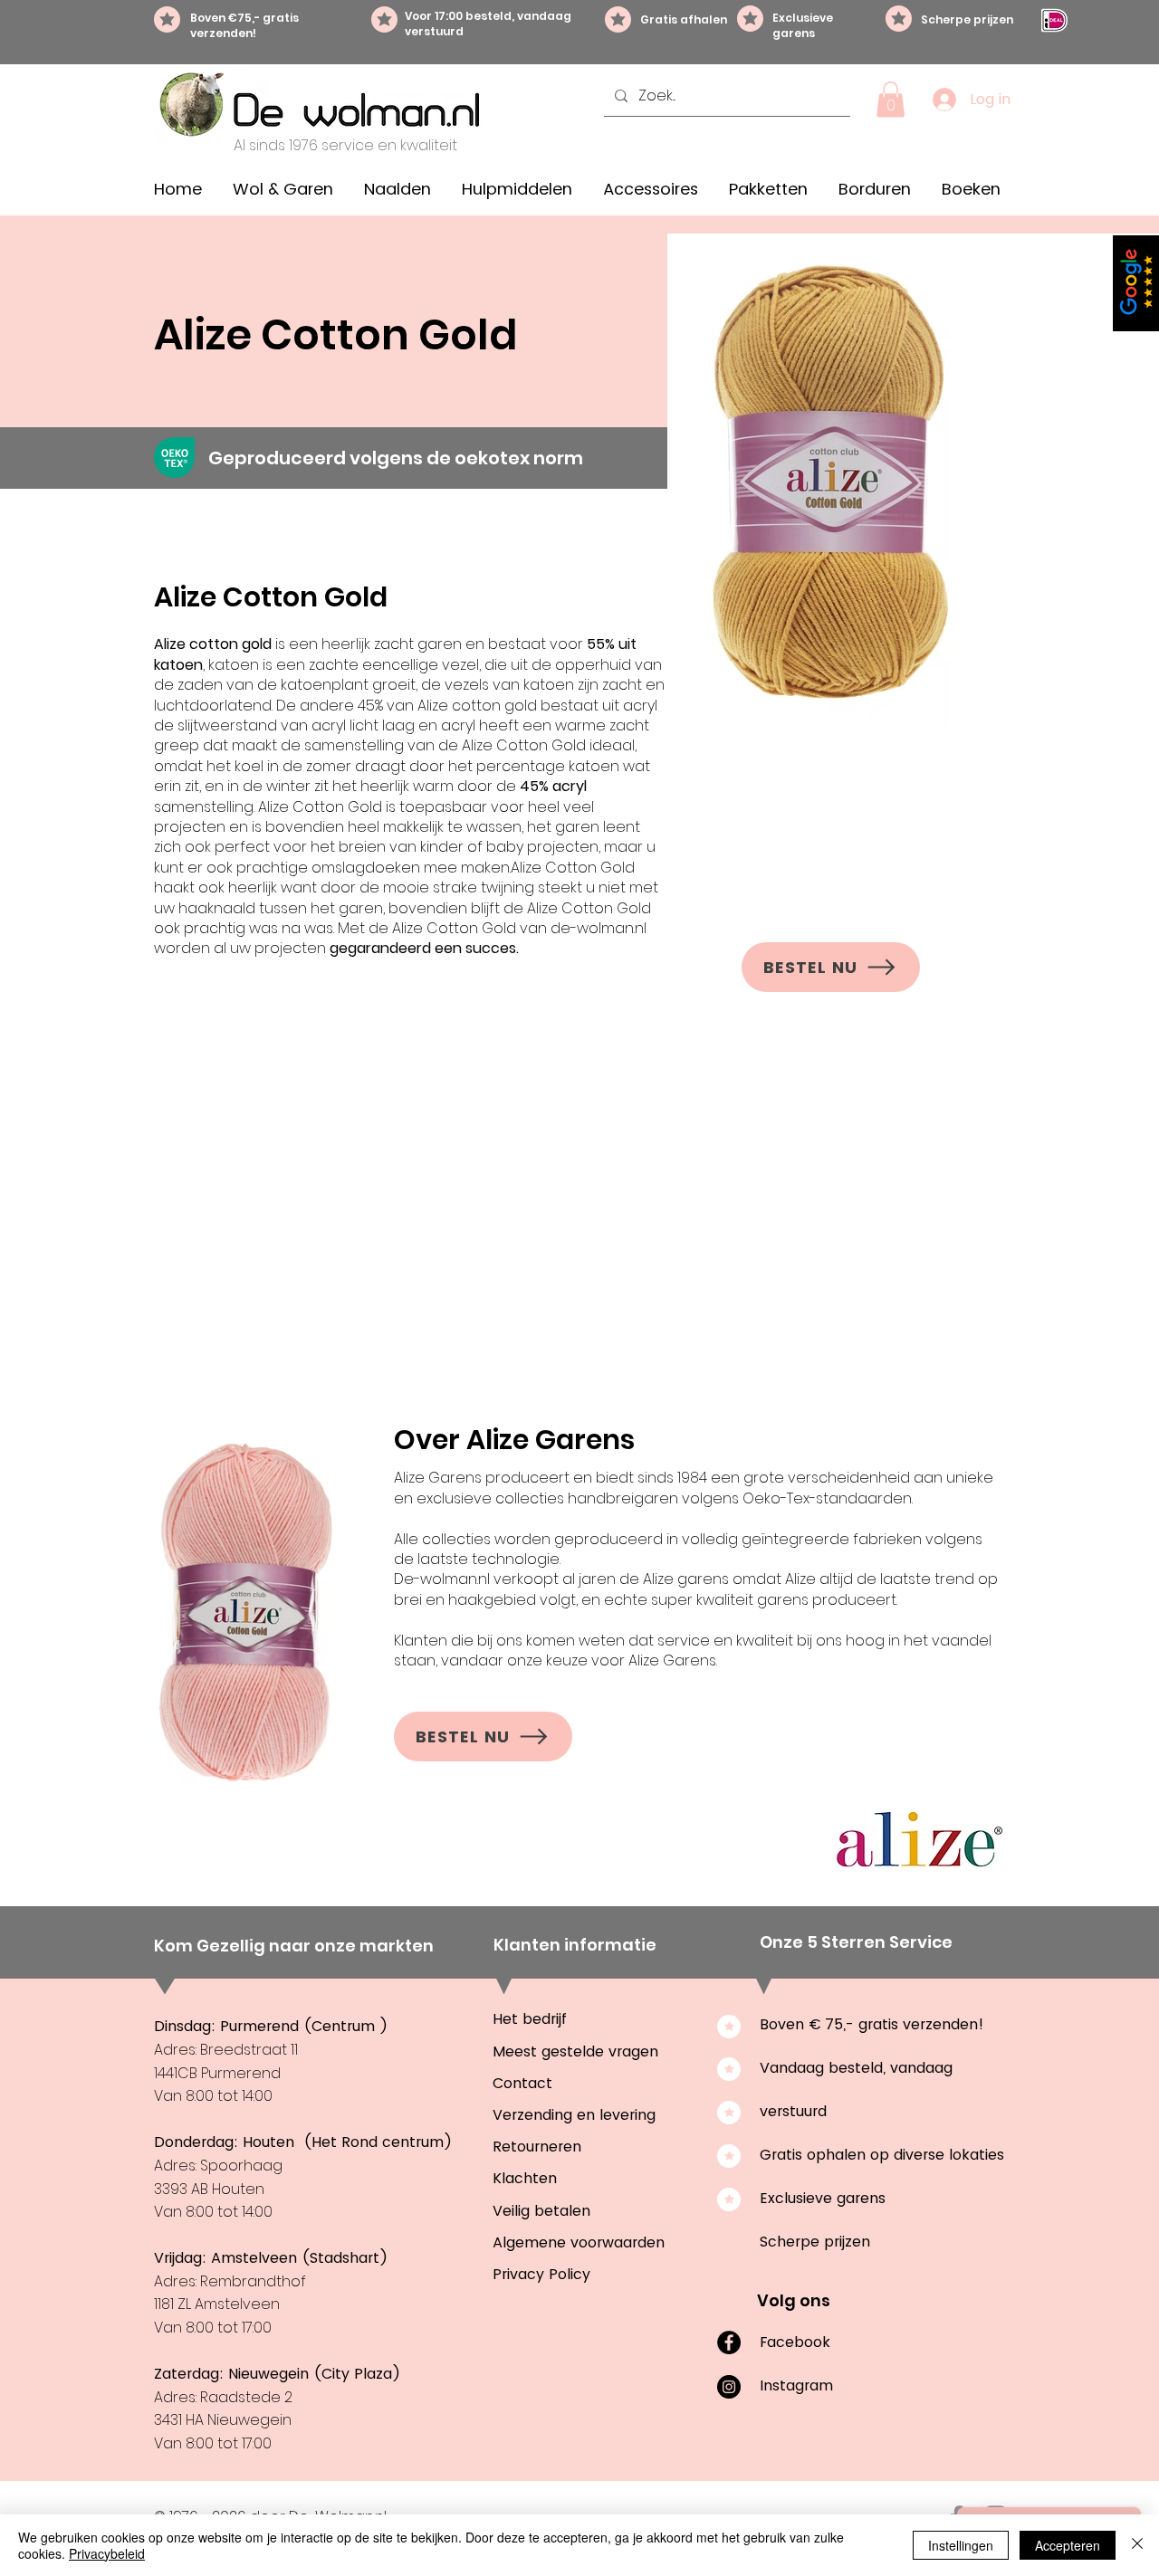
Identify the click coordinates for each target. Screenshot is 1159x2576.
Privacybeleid (107, 2553)
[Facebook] (729, 2342)
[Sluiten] (1137, 2545)
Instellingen (961, 2545)
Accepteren (1068, 2545)
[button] (891, 99)
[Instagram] (729, 2387)
